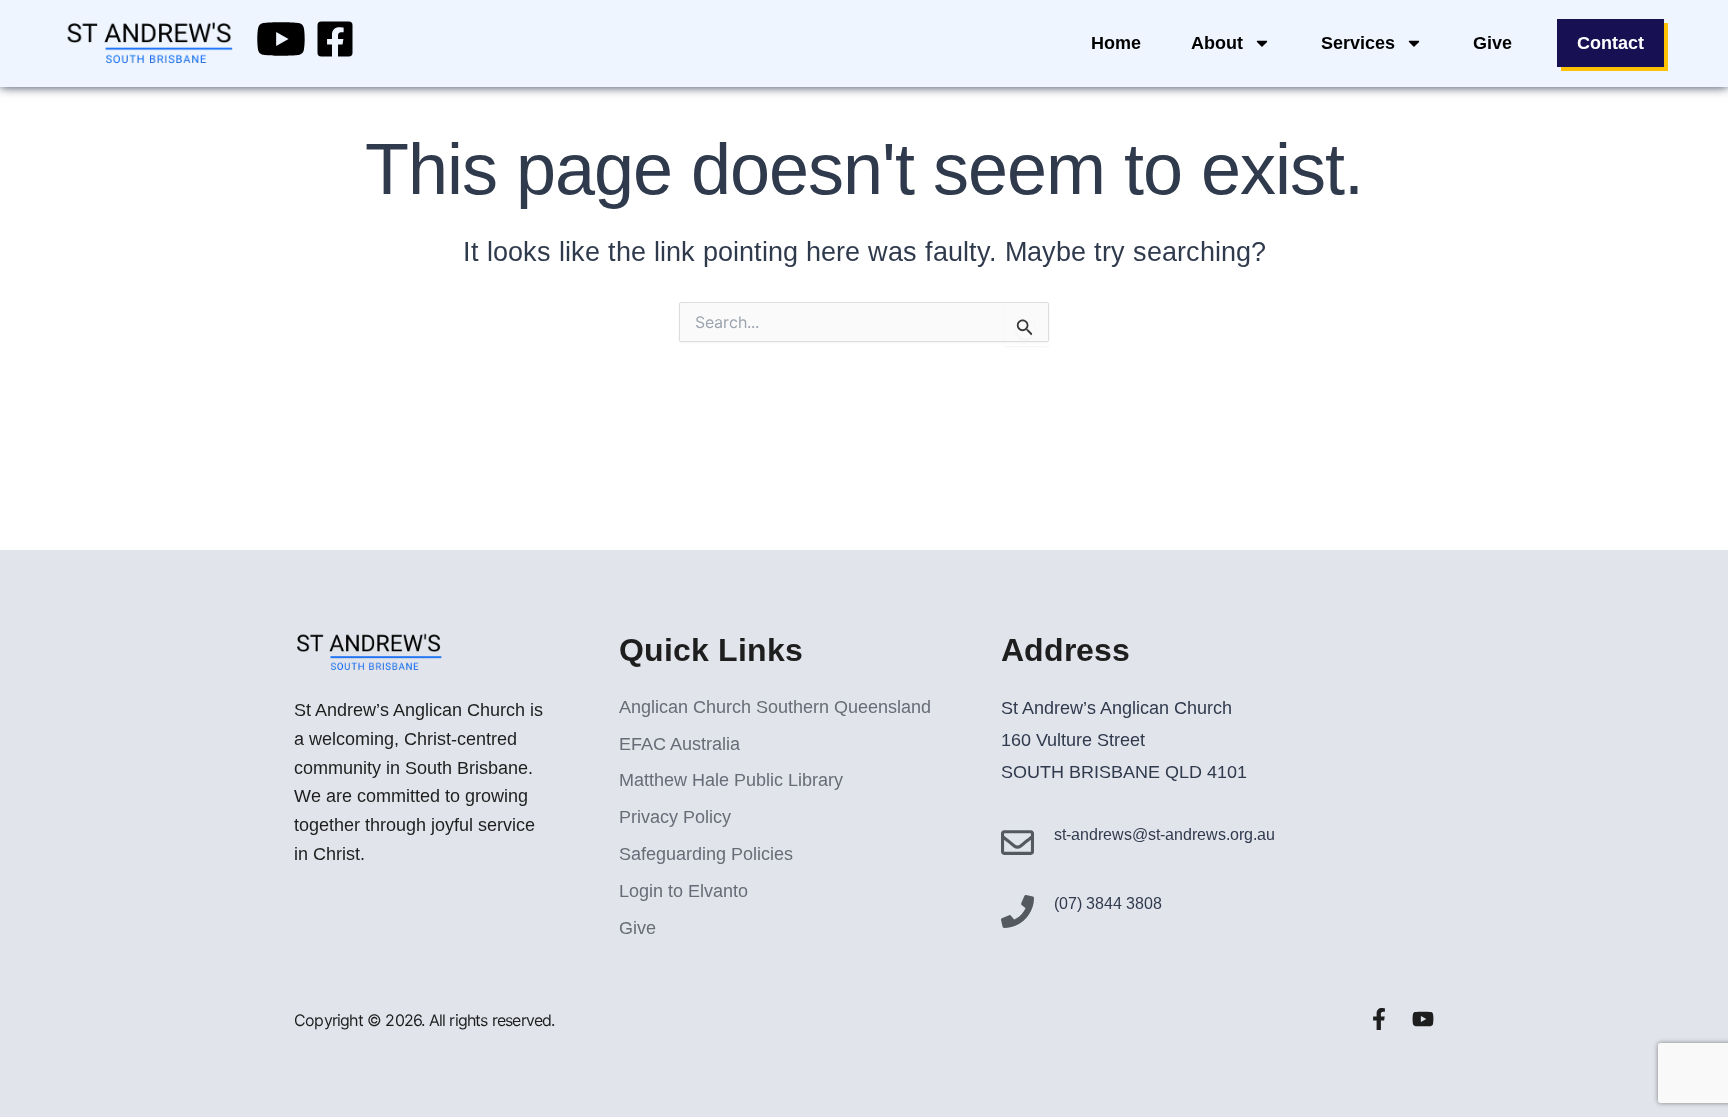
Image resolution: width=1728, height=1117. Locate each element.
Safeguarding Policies (706, 854)
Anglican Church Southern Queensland (775, 707)
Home (1116, 43)
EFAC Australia (679, 744)
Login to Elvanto (683, 891)
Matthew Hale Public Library (731, 780)
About (1217, 43)
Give (1492, 43)
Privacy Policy (675, 817)
